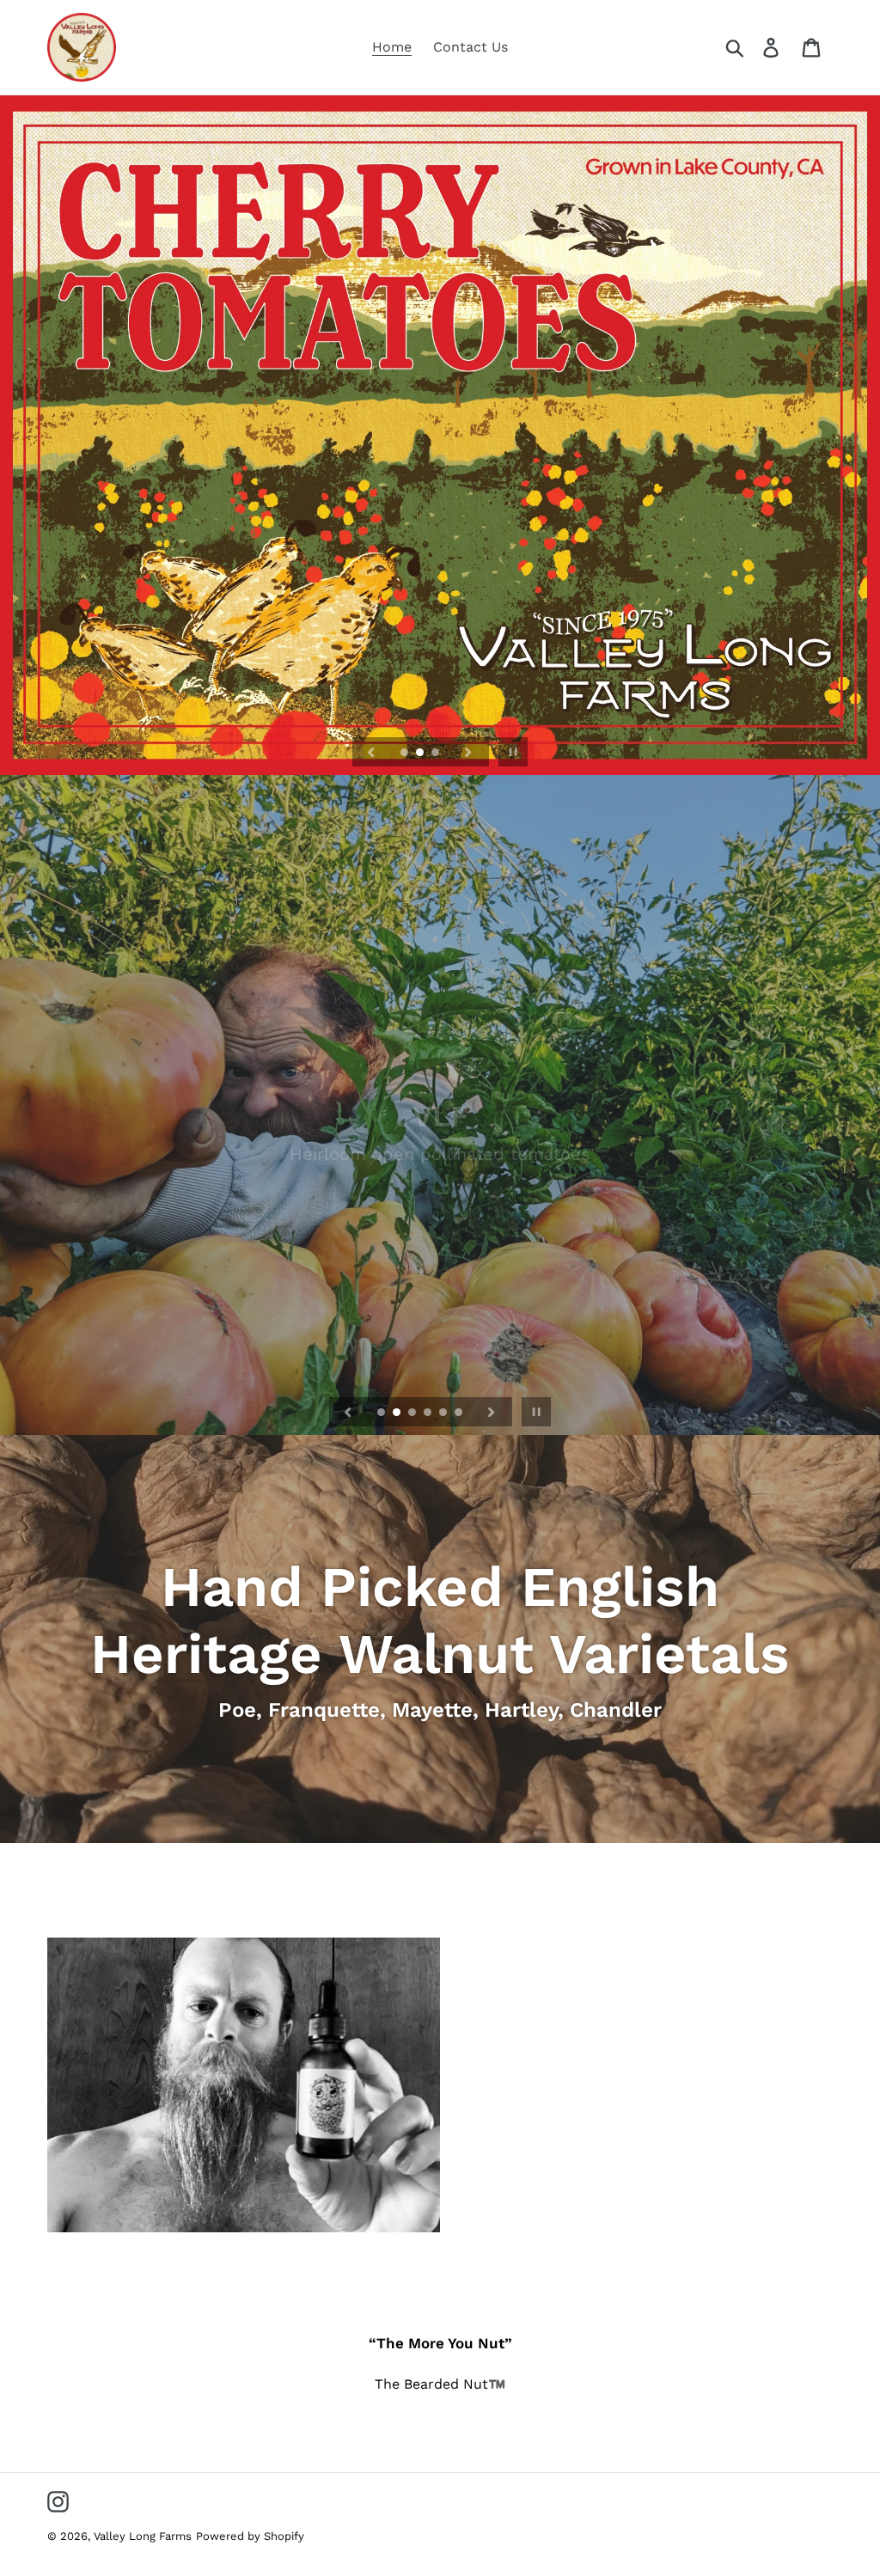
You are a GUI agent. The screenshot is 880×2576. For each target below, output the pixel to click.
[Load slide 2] (421, 754)
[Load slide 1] (406, 754)
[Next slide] (468, 752)
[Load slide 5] (444, 1413)
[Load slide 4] (429, 1413)
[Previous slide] (371, 752)
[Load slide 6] (460, 1413)
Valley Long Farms (143, 2536)
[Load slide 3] (437, 754)
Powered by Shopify (250, 2536)
